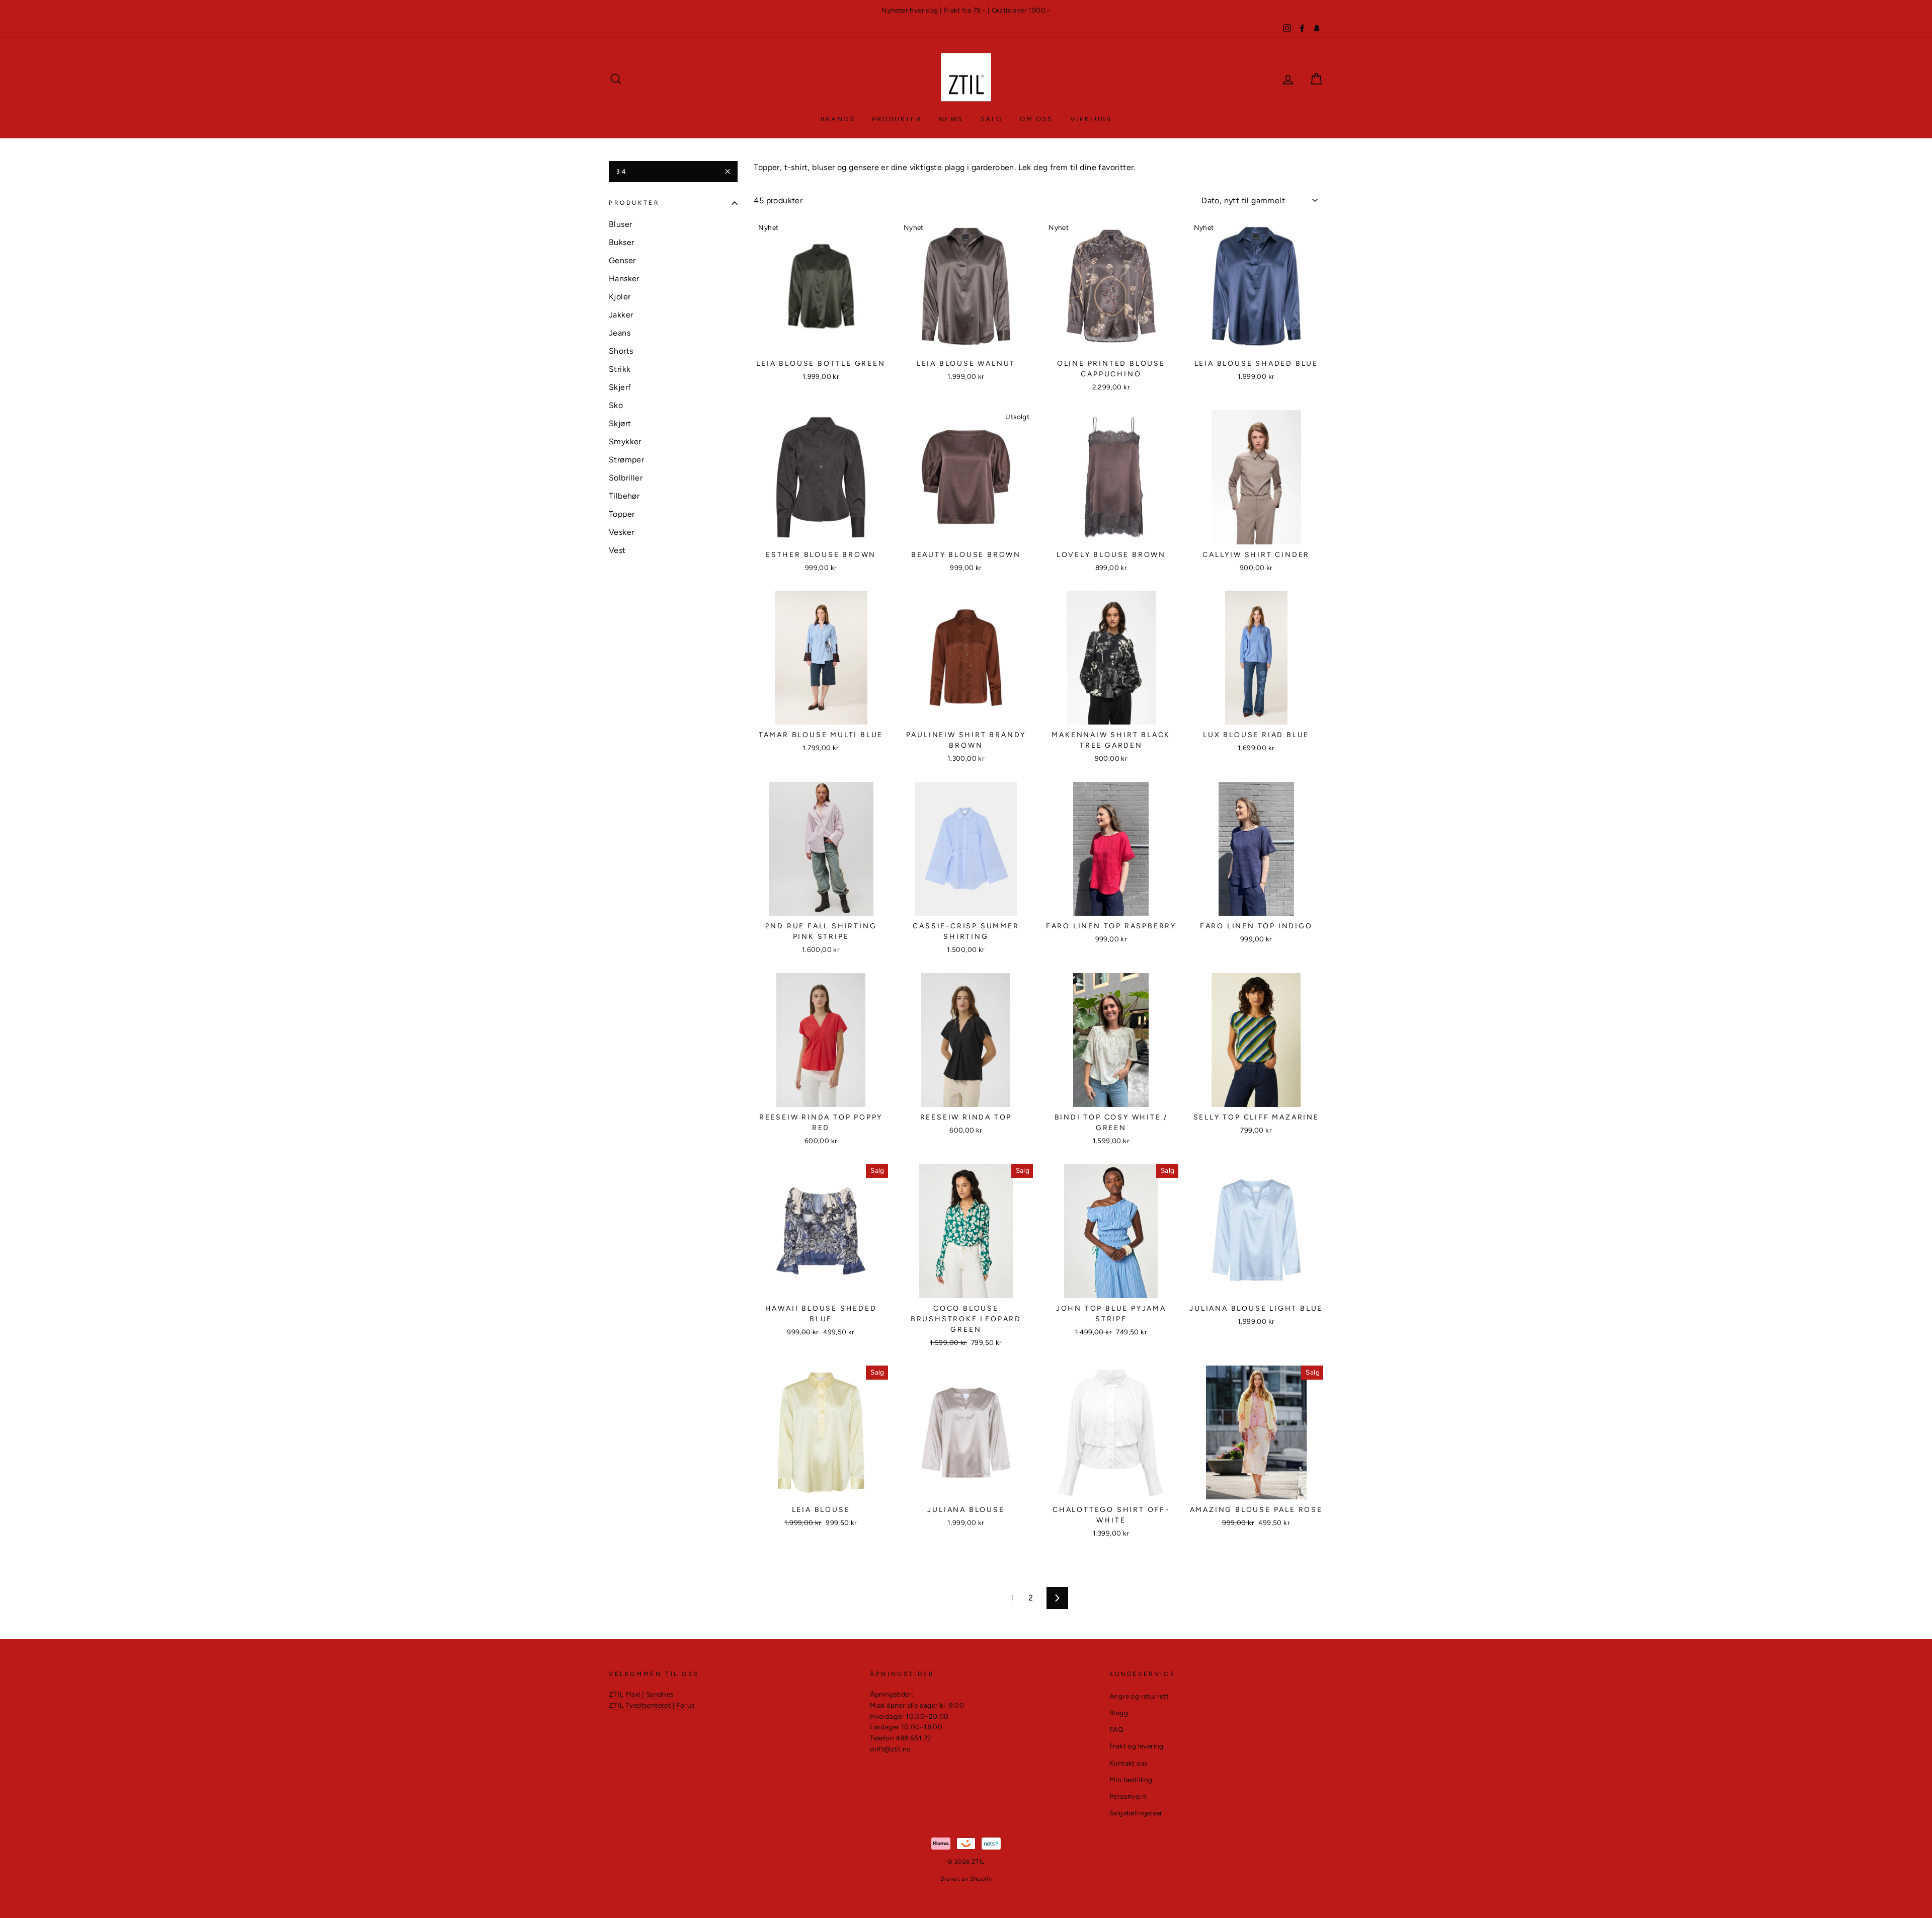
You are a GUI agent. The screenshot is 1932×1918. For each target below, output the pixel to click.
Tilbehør (624, 496)
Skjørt (620, 423)
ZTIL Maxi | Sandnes (641, 1694)
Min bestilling (1131, 1780)
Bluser (620, 224)
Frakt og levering (1137, 1746)
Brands (838, 119)
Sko (616, 405)
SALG (992, 119)
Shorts (621, 351)
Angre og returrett (1139, 1696)
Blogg (1119, 1713)
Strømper (626, 460)
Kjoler (620, 297)
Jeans (620, 333)
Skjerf (620, 387)
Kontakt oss (1128, 1763)
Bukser (621, 242)
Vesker (621, 532)
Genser (622, 260)
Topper (622, 514)
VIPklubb (1091, 119)
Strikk (620, 369)
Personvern (1128, 1796)
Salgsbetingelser (1136, 1813)
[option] (966, 11)
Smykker (625, 442)
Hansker (624, 278)
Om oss (1036, 119)
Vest (617, 550)
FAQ (1116, 1729)
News (951, 119)
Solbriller (626, 478)
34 (622, 172)
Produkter (897, 119)
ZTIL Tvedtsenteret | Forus (652, 1705)
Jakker (621, 315)
